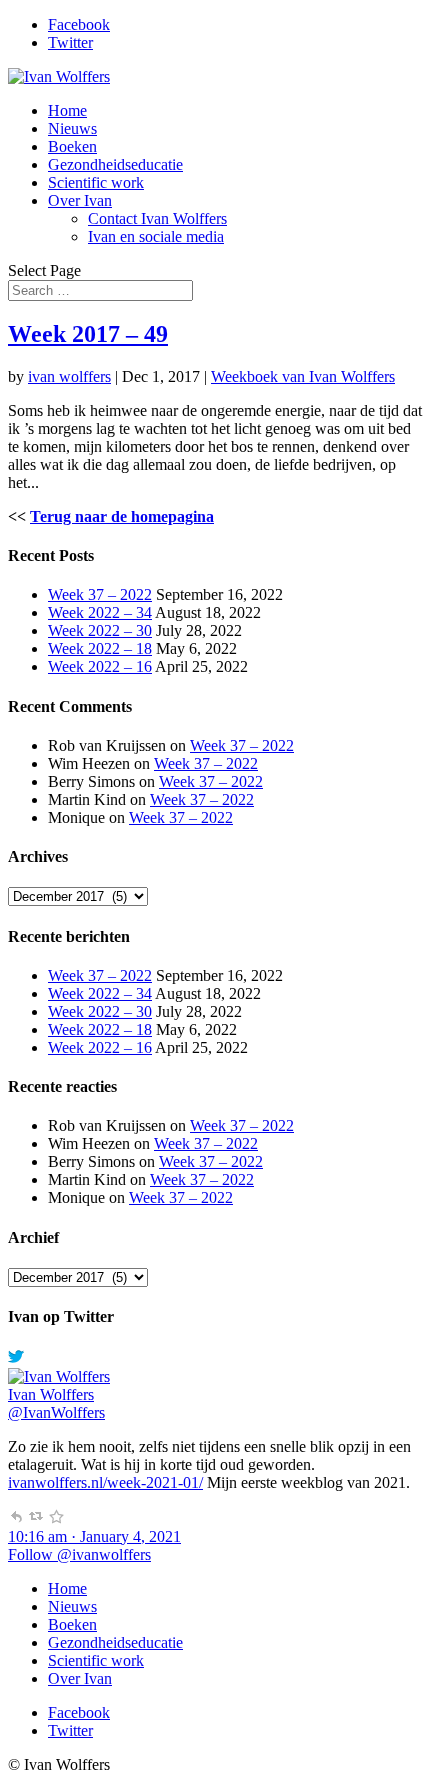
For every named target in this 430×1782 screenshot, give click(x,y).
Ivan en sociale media (156, 236)
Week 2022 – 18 (100, 648)
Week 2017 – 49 (88, 334)
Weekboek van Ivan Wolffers (303, 376)
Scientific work (96, 182)
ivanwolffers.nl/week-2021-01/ (105, 1482)
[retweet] (36, 1518)
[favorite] (56, 1518)
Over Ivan (80, 200)
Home (67, 110)
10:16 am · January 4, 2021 (94, 1536)
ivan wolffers (69, 376)
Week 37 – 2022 (100, 594)
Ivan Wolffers (51, 1394)
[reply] (16, 1518)
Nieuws (72, 128)
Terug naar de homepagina (122, 516)
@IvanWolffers (56, 1412)
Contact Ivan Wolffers (157, 218)
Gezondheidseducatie (115, 164)
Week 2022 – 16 (100, 666)
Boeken (72, 146)
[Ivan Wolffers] (59, 1376)
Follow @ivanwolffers (79, 1554)
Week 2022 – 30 (100, 630)
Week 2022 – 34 (100, 612)
